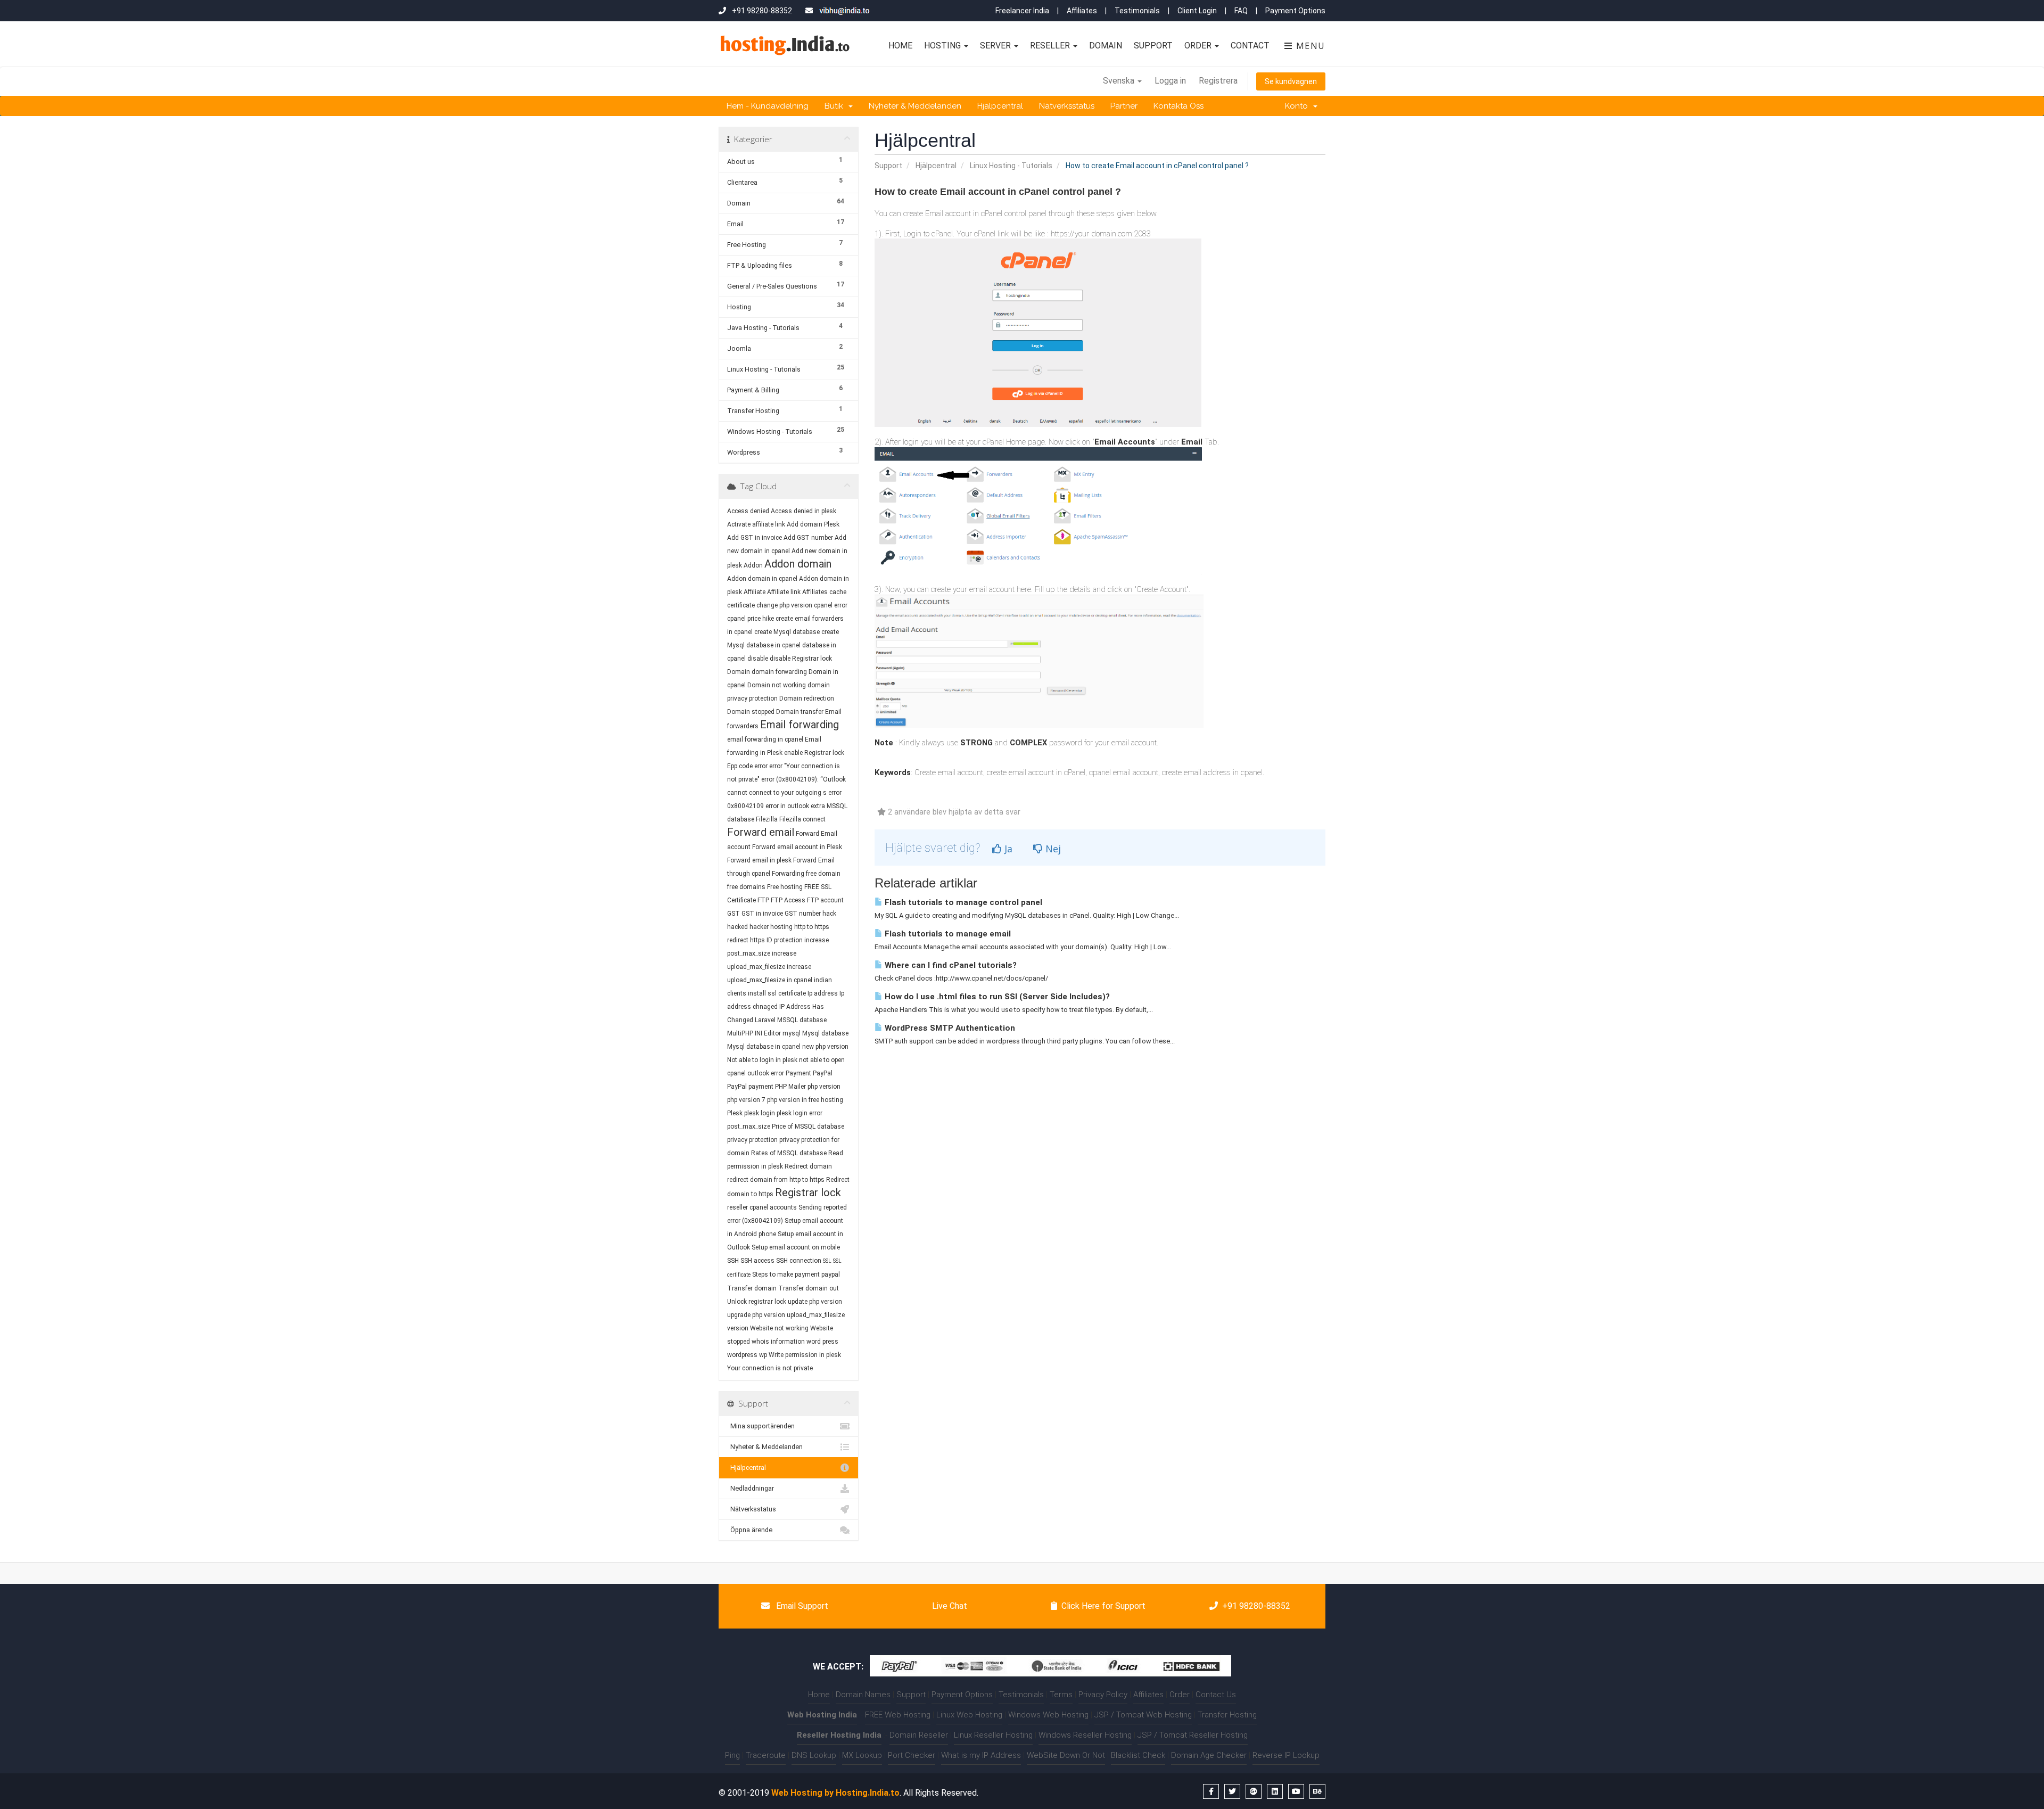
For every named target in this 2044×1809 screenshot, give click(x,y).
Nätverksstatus (1067, 106)
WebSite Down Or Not (1066, 1755)
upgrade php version (756, 1315)
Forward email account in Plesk (797, 847)
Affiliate (755, 592)
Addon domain (798, 564)
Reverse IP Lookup (1286, 1755)
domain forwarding (779, 672)
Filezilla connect (802, 819)
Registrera (1218, 81)
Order (1199, 46)
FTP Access (788, 900)
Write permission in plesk (805, 1355)
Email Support (801, 1606)
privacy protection (752, 1140)
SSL (827, 1261)
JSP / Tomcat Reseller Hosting (1193, 1735)
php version (824, 1087)
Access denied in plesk (803, 511)
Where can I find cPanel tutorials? (950, 965)
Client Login (1197, 11)
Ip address (823, 993)
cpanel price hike (751, 619)
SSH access (757, 1261)
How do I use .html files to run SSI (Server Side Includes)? (996, 997)
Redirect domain (808, 1166)
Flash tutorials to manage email (947, 934)
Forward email (761, 832)
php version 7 (746, 1100)
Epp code (740, 766)
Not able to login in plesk (762, 1060)
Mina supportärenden (761, 1426)
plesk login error (800, 1113)
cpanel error (831, 605)
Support (1153, 46)
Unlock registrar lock (757, 1302)
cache (838, 592)
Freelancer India (1022, 11)
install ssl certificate (777, 993)
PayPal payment (750, 1087)
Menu (1309, 46)
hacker (759, 927)
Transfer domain (752, 1288)
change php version (784, 605)
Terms (1061, 1695)
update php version (815, 1302)
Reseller (1051, 46)
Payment (798, 1073)
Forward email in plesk (759, 860)
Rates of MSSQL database (789, 1153)
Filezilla (767, 819)
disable (758, 659)
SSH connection (799, 1261)
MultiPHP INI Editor (754, 1033)
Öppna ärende (750, 1530)
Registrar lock (808, 1193)
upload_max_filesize (816, 1315)
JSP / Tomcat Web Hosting (1143, 1715)
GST (733, 914)
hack (829, 914)
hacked (737, 927)
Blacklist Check (1138, 1755)
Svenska (1120, 81)
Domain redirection (807, 698)
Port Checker (912, 1755)
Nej (1052, 849)
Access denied (748, 511)
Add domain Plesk (813, 524)
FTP (764, 900)
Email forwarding (800, 725)
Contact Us (1216, 1695)
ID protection (785, 940)
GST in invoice (762, 914)
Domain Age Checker (1209, 1755)
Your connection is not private (770, 1368)
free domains (746, 887)
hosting (781, 927)
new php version (825, 1047)
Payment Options (1295, 11)
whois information (778, 1342)
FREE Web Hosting (898, 1715)
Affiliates (1082, 11)
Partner (1124, 106)
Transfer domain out (809, 1288)
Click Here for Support (1103, 1606)
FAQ (1241, 11)
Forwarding (788, 874)
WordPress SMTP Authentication (949, 1028)
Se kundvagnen (1291, 81)
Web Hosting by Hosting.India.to (835, 1793)
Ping (732, 1755)
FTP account (825, 900)
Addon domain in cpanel (762, 579)
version (738, 1328)
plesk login (760, 1113)
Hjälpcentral (1000, 106)
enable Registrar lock (814, 753)
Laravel (765, 1020)
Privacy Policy (1103, 1695)
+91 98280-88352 (1256, 1606)
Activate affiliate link (756, 524)
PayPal (823, 1073)
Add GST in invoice (755, 538)
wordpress (742, 1355)
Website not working (779, 1328)
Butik (836, 106)
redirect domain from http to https (776, 1180)
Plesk (735, 1113)
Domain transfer (800, 712)
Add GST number (808, 538)
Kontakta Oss (1178, 106)
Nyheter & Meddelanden (915, 106)
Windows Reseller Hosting (1085, 1735)
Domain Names (863, 1695)
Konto (1299, 106)
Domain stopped (751, 712)
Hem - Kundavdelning (768, 106)
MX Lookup (862, 1755)
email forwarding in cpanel (765, 739)
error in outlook (787, 806)
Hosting (943, 46)
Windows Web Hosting (1048, 1715)
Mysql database (825, 1033)
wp (763, 1355)
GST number (803, 914)
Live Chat (949, 1606)
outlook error (766, 1073)
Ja (1007, 849)
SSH (733, 1261)
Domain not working (777, 685)
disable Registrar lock (801, 659)
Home (900, 46)
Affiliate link (784, 592)
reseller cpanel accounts (762, 1207)
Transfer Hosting (1227, 1715)
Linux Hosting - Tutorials (1011, 166)
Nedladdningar (751, 1488)
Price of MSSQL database (808, 1126)
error (761, 766)
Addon (753, 565)
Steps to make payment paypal (796, 1274)
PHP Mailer (790, 1087)
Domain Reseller (919, 1735)
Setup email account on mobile (796, 1247)
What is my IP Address (981, 1755)
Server (996, 46)
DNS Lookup (814, 1755)
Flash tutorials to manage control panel (962, 902)
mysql (792, 1033)
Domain (1106, 46)
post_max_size (749, 1126)
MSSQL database (802, 1020)
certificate (741, 605)
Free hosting (785, 887)
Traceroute (766, 1755)
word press (822, 1342)
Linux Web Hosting (969, 1715)
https (757, 940)
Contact (1250, 46)
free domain (823, 874)
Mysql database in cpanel (764, 1047)
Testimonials (1137, 11)
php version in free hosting (805, 1100)
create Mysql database (787, 632)
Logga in (1170, 81)
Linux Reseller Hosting (993, 1735)
